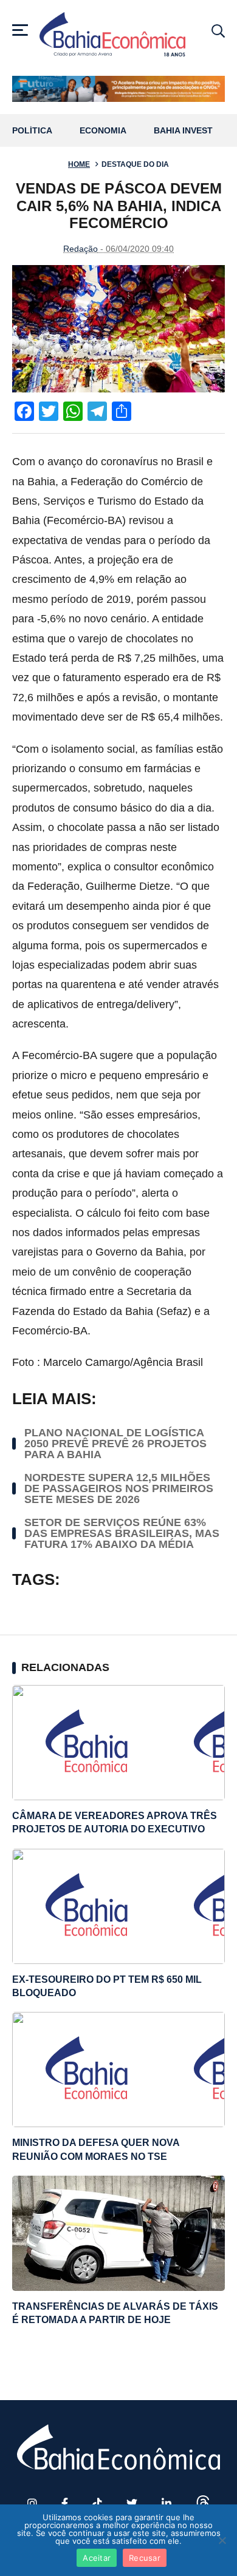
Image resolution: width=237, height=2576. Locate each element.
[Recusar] (222, 2540)
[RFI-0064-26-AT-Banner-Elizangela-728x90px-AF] (118, 89)
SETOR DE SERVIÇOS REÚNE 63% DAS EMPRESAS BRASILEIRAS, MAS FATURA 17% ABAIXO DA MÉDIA (122, 1533)
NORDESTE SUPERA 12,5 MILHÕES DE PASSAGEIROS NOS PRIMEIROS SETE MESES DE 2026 (119, 1488)
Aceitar (97, 2558)
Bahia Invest (183, 131)
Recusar (145, 2558)
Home (79, 164)
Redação (81, 249)
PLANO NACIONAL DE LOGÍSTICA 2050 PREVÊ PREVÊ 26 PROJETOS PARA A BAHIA (115, 1444)
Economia (103, 131)
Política (32, 131)
